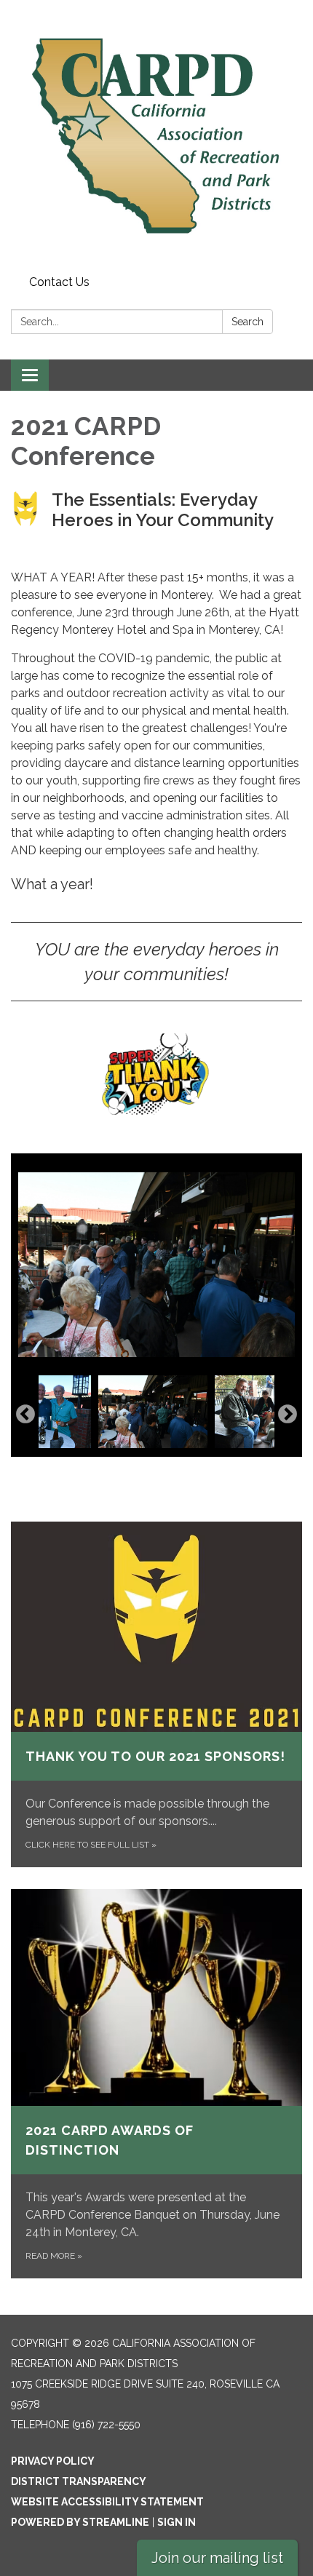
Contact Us (59, 282)
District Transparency (79, 2481)
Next (288, 1415)
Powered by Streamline (80, 2522)
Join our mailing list (217, 2558)
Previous (25, 1415)
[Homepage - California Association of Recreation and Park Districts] (156, 135)
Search (247, 322)
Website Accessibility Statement (107, 2502)
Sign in (177, 2522)
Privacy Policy (53, 2461)
